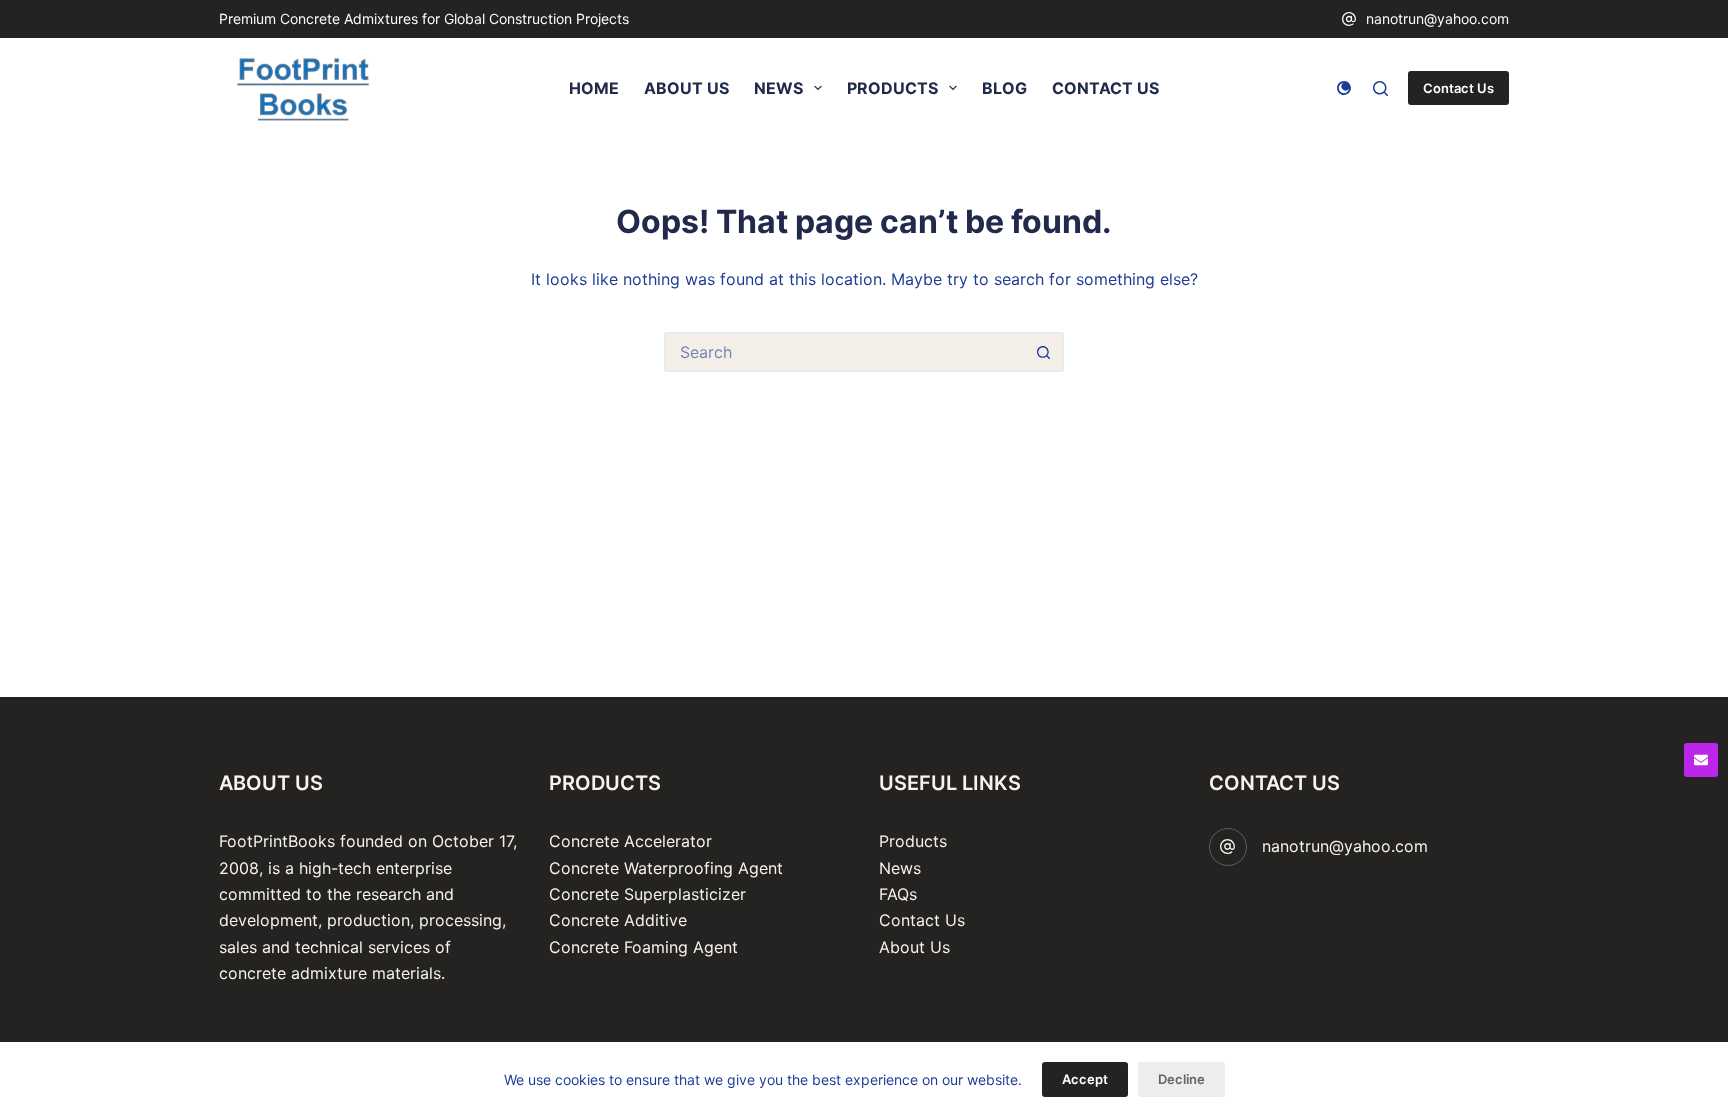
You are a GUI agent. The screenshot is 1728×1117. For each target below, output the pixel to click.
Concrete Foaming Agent (643, 947)
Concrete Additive (618, 920)
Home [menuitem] (594, 88)
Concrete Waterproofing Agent (666, 868)
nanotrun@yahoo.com (1437, 18)
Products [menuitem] (892, 88)
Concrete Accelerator (630, 841)
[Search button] (1044, 352)
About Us (914, 947)
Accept (1085, 1079)
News (900, 868)
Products (913, 841)
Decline (1181, 1079)
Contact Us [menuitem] (1105, 88)
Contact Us (1458, 88)
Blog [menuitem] (1004, 88)
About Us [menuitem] (686, 88)
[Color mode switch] (1344, 88)
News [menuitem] (778, 88)
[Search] (1380, 88)
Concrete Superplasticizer (647, 894)
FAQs (898, 894)
